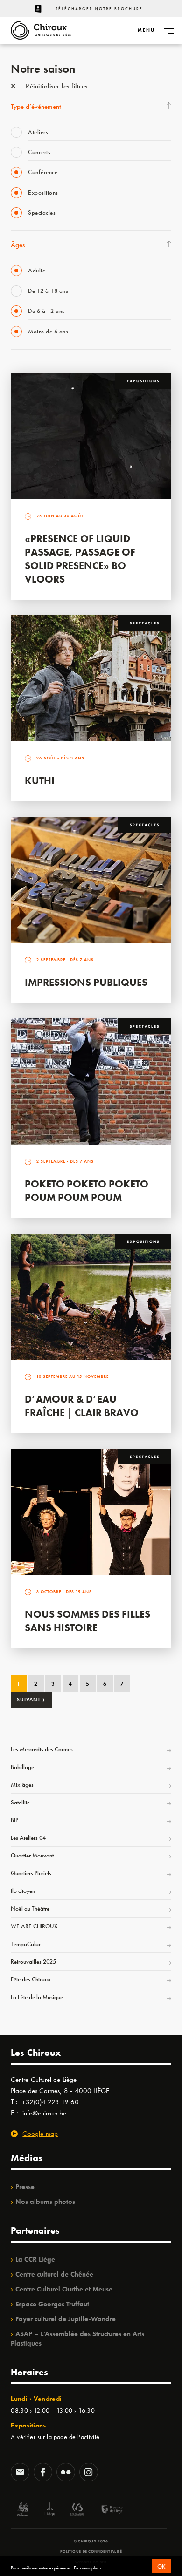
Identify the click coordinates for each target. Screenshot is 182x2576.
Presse (25, 2187)
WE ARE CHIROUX (34, 1926)
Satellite (20, 1802)
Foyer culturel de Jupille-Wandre (66, 2319)
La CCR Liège (35, 2259)
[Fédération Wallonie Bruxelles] (77, 2511)
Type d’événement (36, 107)
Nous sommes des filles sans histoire (87, 1621)
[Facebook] (43, 2473)
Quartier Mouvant (32, 1855)
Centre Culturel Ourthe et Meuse (64, 2289)
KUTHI (40, 781)
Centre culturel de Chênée (54, 2274)
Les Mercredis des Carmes (42, 1749)
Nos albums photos (45, 2202)
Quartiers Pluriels (31, 1873)
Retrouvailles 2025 (33, 1962)
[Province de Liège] (105, 2511)
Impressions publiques (86, 982)
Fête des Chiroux (31, 1979)
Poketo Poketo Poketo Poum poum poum (87, 1191)
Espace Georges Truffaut (52, 2304)
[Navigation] (168, 30)
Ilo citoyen (23, 1891)
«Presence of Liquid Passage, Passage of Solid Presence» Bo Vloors (80, 559)
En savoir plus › (87, 2568)
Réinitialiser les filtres (56, 86)
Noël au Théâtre (30, 1908)
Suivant (31, 1699)
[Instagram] (89, 2473)
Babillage (22, 1767)
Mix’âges (22, 1785)
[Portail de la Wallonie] (22, 2511)
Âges (18, 245)
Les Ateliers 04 (28, 1838)
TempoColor (26, 1944)
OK (162, 2566)
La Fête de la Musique (37, 1997)
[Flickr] (66, 2473)
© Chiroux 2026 (91, 2541)
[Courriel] (20, 2473)
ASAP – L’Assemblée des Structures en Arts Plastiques (77, 2339)
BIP (14, 1820)
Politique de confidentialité (91, 2551)
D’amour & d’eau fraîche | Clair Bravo (82, 1406)
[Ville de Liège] (50, 2511)
